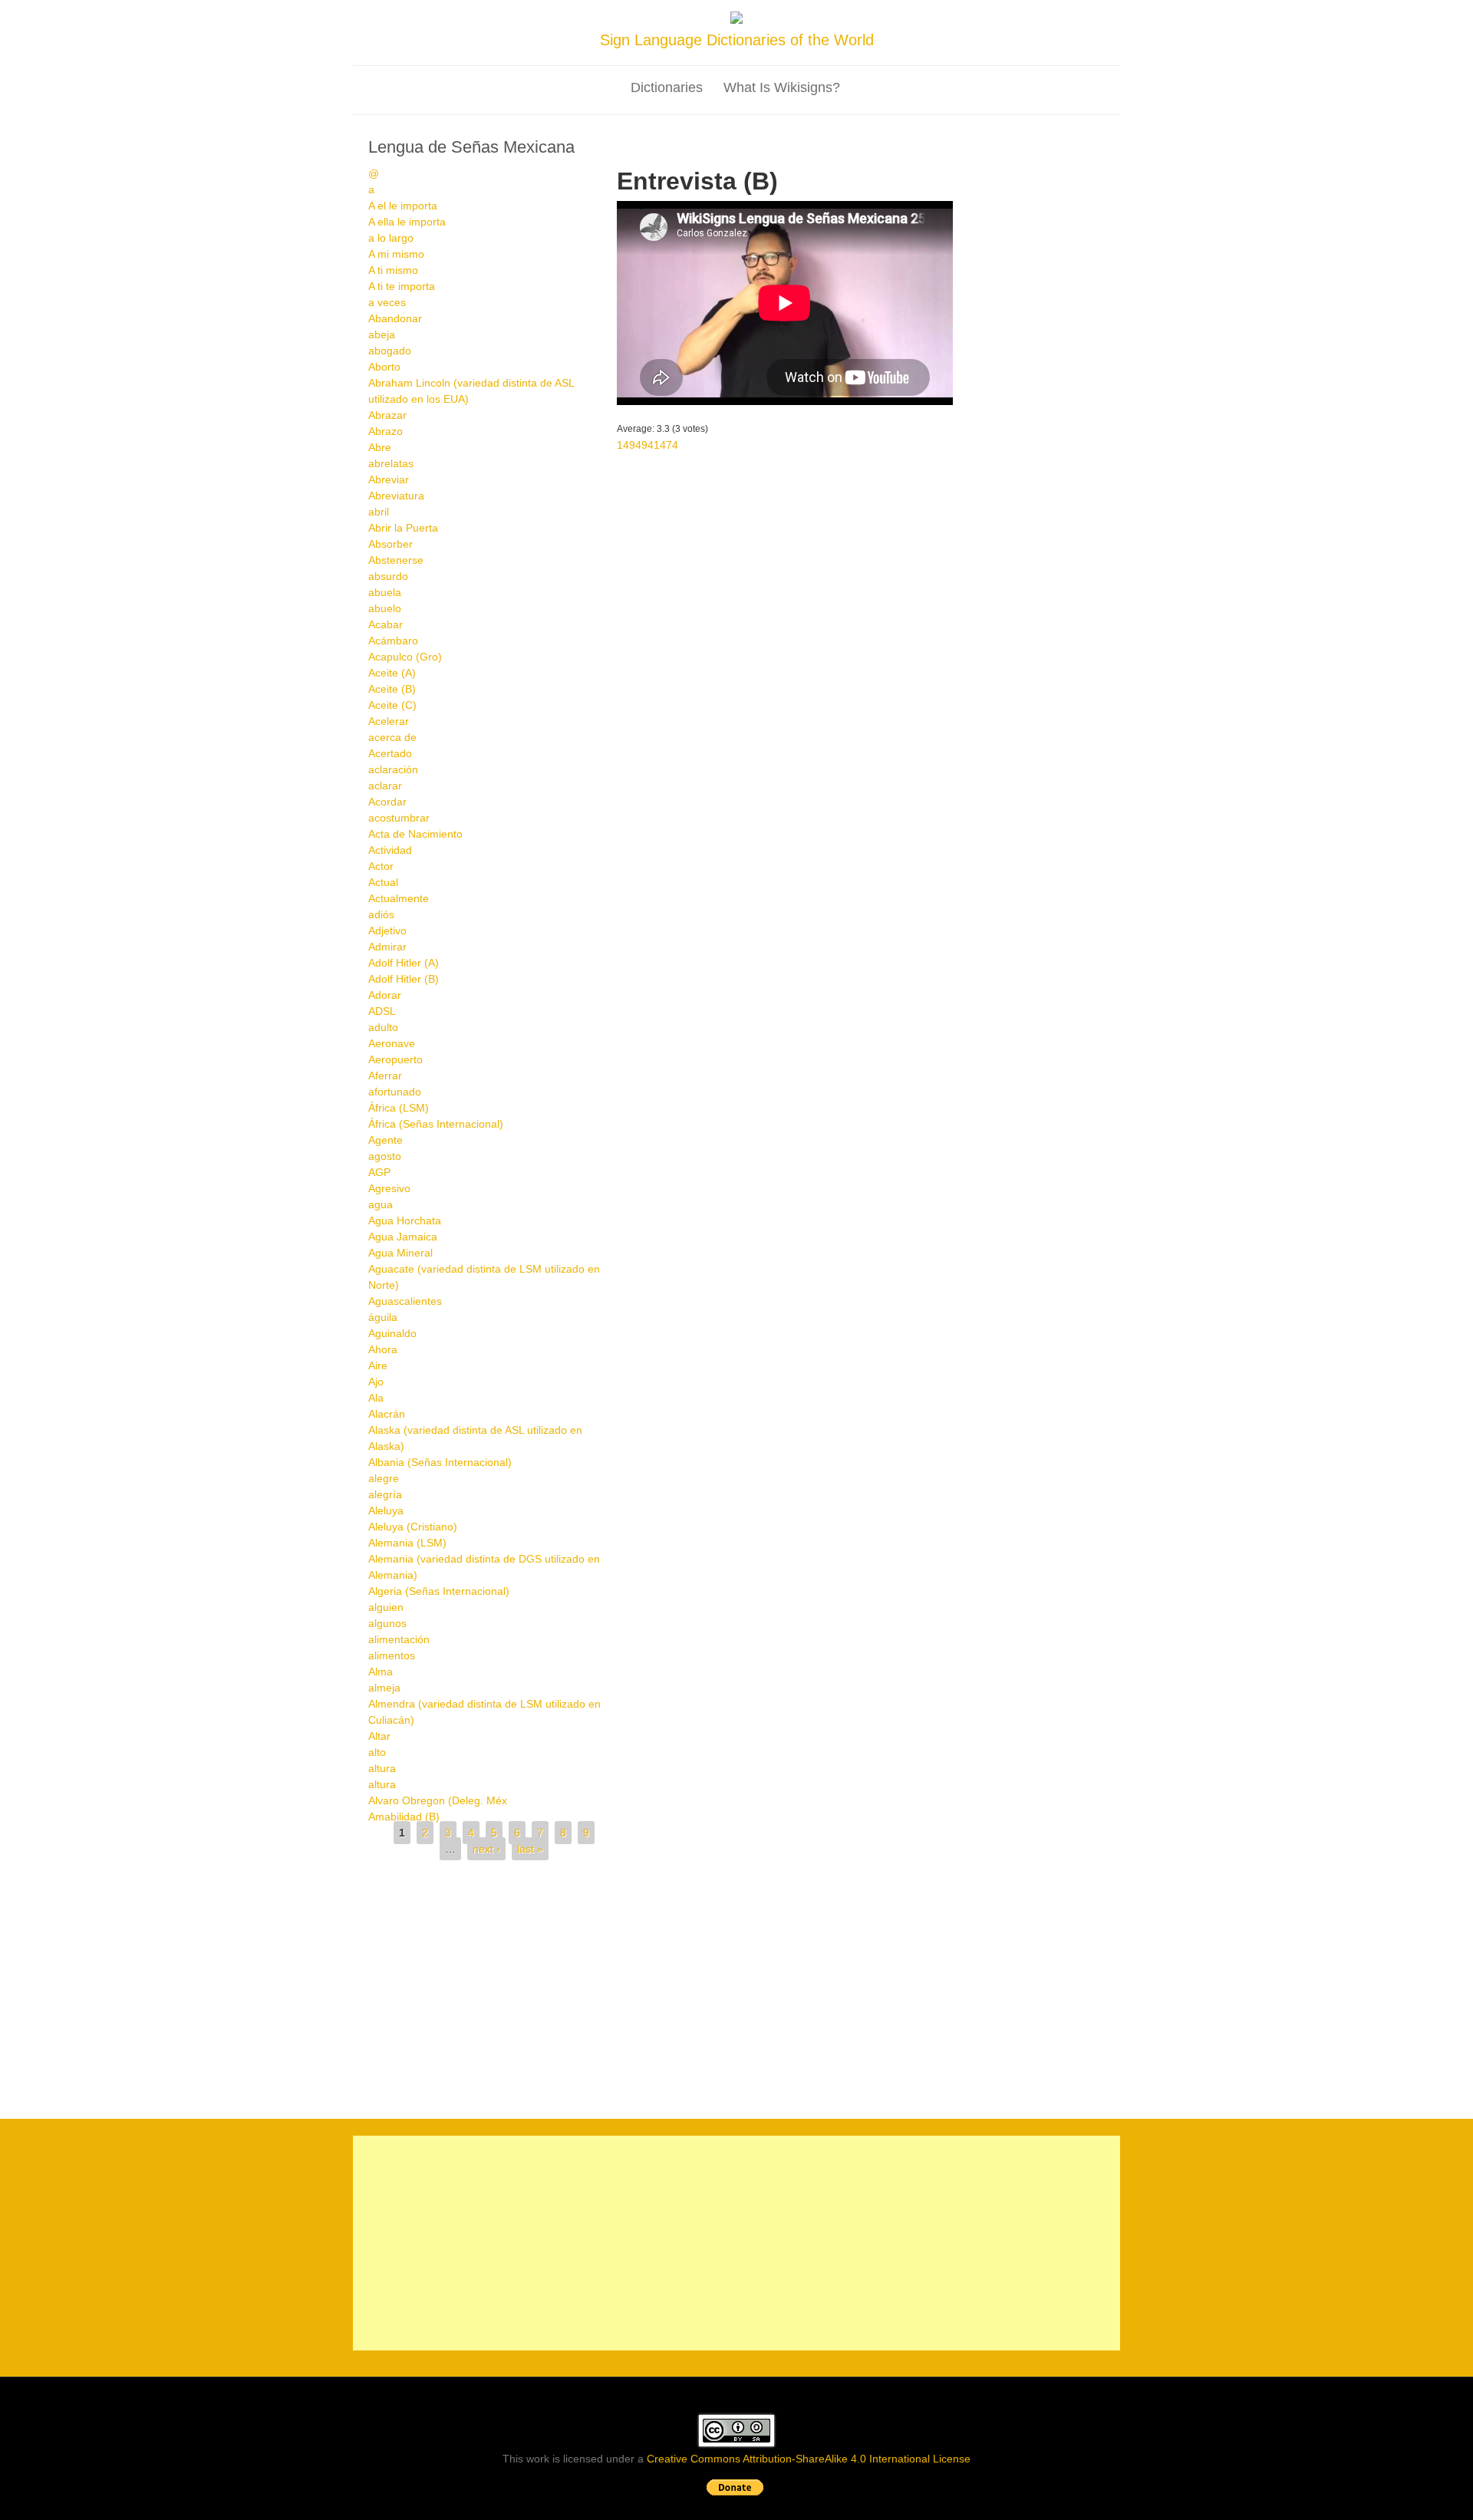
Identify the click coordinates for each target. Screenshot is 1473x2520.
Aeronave (392, 1043)
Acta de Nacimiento (415, 834)
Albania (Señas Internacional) (440, 1462)
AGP (379, 1172)
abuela (385, 592)
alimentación (399, 1639)
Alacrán (387, 1414)
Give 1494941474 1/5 (623, 415)
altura (382, 1768)
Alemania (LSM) (407, 1543)
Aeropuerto (395, 1059)
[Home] (736, 20)
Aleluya (386, 1510)
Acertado (390, 753)
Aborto (384, 367)
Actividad (390, 850)
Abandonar (395, 318)
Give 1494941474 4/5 (662, 415)
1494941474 (648, 445)
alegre (384, 1478)
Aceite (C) (392, 705)
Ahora (383, 1349)
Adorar (385, 995)
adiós (381, 914)
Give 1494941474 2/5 (636, 415)
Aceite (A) (392, 673)
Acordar (387, 802)
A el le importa (403, 206)
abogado (390, 351)
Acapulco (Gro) (405, 657)
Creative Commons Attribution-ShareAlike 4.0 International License (809, 2459)
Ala (376, 1398)
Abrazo (386, 431)
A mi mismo (396, 254)
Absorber (390, 544)
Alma (381, 1672)
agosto (385, 1156)
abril (379, 512)
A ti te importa (402, 286)
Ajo (376, 1382)
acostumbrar (399, 818)
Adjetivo (387, 931)
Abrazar (387, 415)
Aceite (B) (392, 689)
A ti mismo (393, 270)
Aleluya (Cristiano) (413, 1527)
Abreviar (389, 479)
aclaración (393, 769)
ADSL (382, 1011)
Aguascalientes (405, 1301)
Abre (380, 447)
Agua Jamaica (403, 1237)
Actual (383, 882)
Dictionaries (667, 87)
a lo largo (391, 238)
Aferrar (385, 1076)
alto (377, 1752)
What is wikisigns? (782, 87)
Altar (379, 1736)
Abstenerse (396, 560)
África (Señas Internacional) (436, 1124)
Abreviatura (396, 496)
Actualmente (399, 898)
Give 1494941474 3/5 (649, 415)
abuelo (385, 608)
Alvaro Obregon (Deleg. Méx (438, 1800)
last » (530, 1849)
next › (486, 1849)
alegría (385, 1494)
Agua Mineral (400, 1253)
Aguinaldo (392, 1333)
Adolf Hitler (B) (404, 979)
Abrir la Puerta (403, 528)
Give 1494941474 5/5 (676, 415)
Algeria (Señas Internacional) (439, 1591)
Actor (381, 866)
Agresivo (389, 1188)
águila (383, 1317)
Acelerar (389, 721)
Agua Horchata (405, 1220)
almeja (384, 1688)
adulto (383, 1027)
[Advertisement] (736, 1983)
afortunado (395, 1092)
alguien (386, 1607)
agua (381, 1204)
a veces (387, 302)
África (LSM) (399, 1108)
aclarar (385, 786)
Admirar (387, 947)
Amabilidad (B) (404, 1817)
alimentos (392, 1655)
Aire (378, 1365)
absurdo (388, 576)
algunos (387, 1623)
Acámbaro (393, 641)
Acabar (386, 624)
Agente (386, 1140)
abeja (382, 334)
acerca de (392, 737)
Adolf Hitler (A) (404, 963)
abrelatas (391, 463)
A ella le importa (407, 222)
